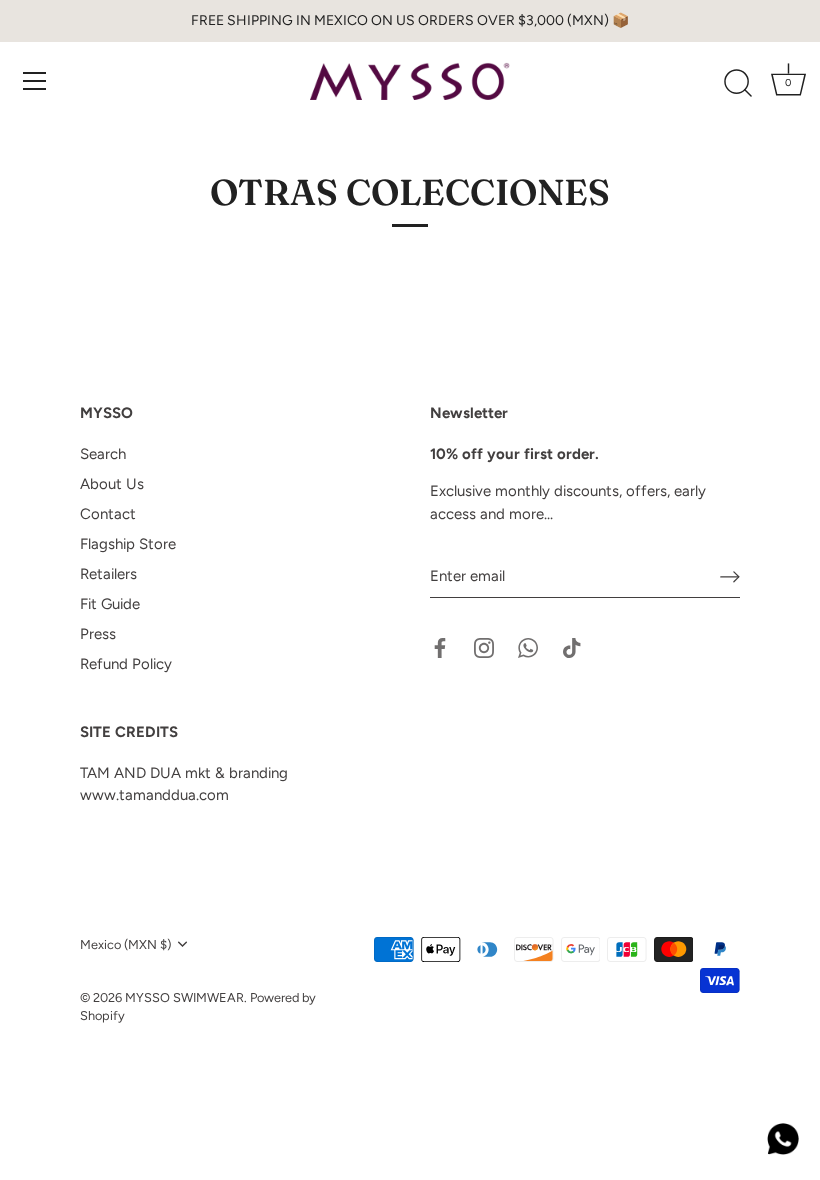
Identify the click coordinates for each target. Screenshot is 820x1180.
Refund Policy (126, 664)
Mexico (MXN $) (125, 944)
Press (98, 634)
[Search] (738, 84)
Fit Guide (110, 604)
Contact (108, 514)
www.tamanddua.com (154, 795)
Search (103, 454)
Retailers (108, 574)
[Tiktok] (572, 647)
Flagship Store (128, 544)
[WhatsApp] (528, 647)
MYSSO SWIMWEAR (184, 997)
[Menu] (35, 81)
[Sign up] (730, 577)
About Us (112, 484)
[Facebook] (440, 647)
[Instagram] (484, 647)
